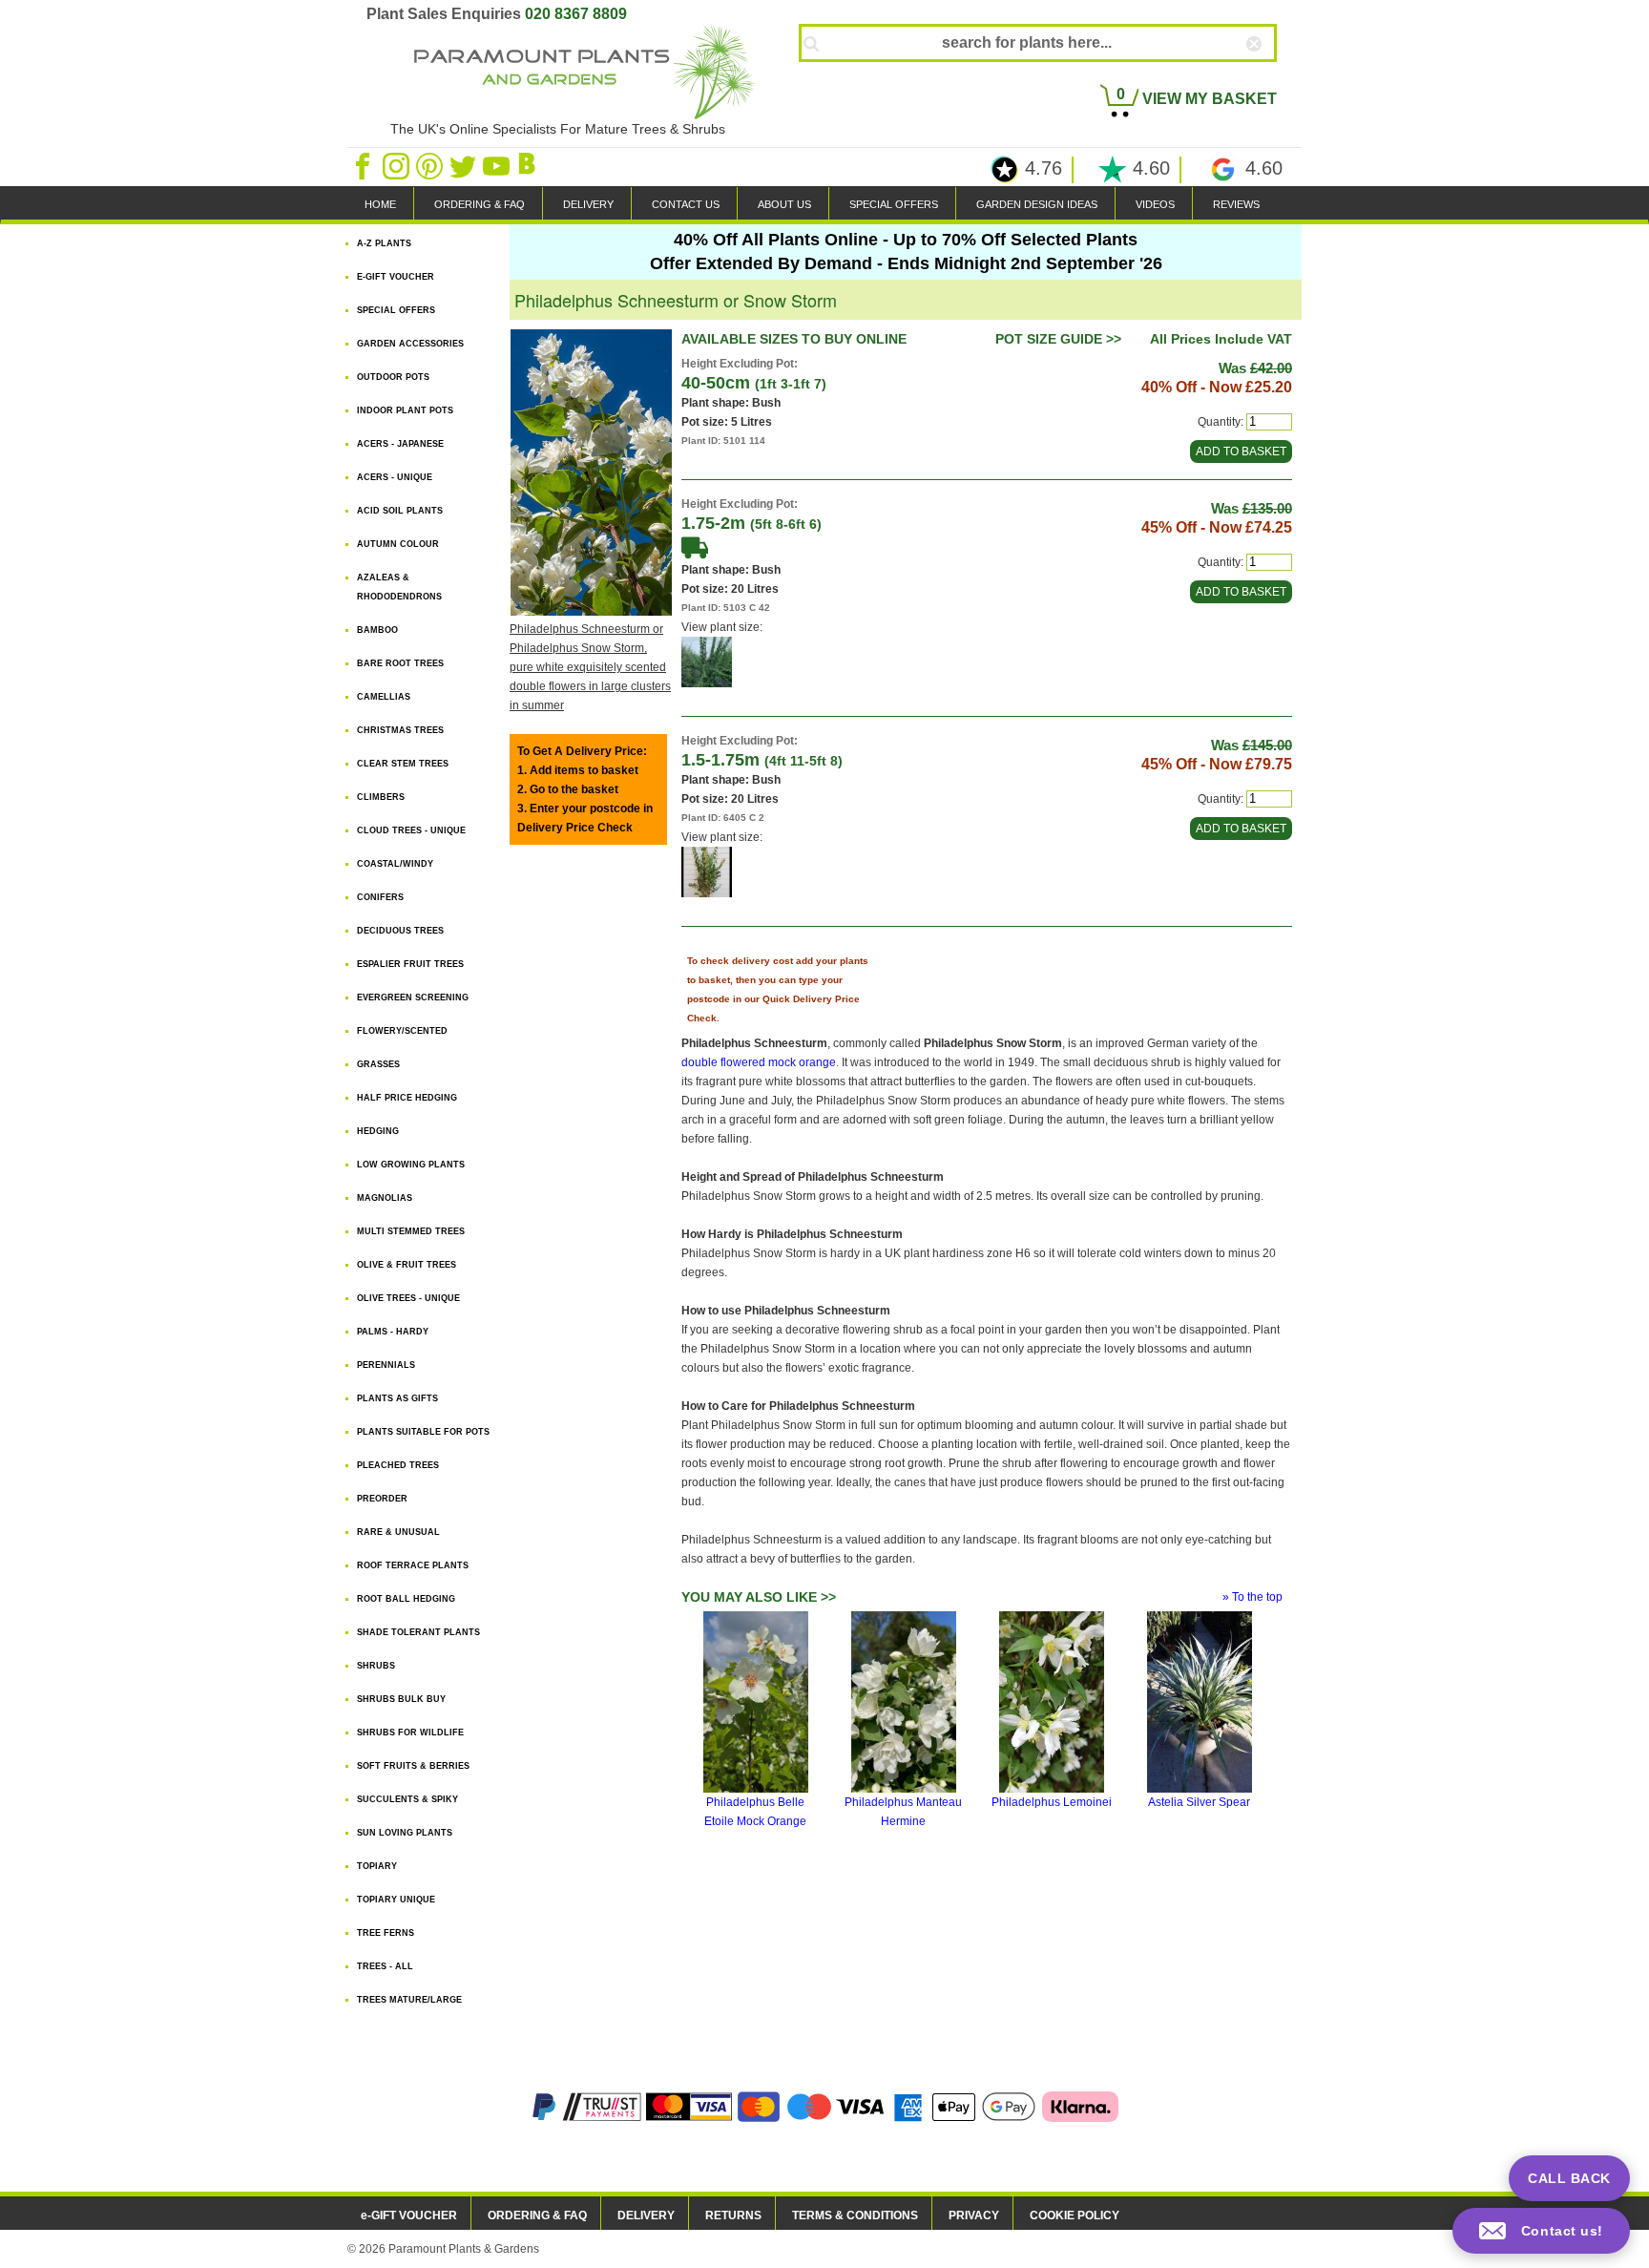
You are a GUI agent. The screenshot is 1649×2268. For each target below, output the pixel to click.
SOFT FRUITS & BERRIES (413, 1766)
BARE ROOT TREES (400, 663)
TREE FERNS (386, 1933)
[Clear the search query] (1271, 75)
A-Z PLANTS (384, 243)
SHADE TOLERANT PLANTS (418, 1632)
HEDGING (378, 1131)
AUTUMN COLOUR (398, 544)
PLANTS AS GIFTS (397, 1398)
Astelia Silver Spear (1199, 1802)
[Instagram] (397, 165)
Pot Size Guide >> (1058, 339)
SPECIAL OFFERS (894, 204)
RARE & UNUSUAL (398, 1532)
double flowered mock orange (759, 1062)
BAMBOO (377, 630)
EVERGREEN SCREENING (413, 997)
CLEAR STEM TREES (403, 764)
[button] (1541, 2231)
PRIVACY (974, 2215)
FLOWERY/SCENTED (402, 1031)
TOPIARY (377, 1866)
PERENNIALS (386, 1365)
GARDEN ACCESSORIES (410, 344)
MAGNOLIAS (385, 1198)
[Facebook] (364, 165)
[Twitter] (464, 165)
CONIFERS (380, 897)
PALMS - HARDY (393, 1332)
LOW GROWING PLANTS (411, 1165)
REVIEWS (1236, 204)
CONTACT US (686, 204)
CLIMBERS (381, 797)
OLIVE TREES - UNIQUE (408, 1298)
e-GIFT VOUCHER (409, 2215)
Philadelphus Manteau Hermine (903, 1812)
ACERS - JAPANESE (400, 444)
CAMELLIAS (384, 697)
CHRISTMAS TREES (400, 730)
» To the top (1252, 1597)
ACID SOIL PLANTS (400, 511)
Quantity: (1221, 422)
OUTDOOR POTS (393, 377)
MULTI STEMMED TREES (411, 1231)
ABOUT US (784, 204)
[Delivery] (695, 547)
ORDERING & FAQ (480, 204)
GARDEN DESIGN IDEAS (1037, 204)
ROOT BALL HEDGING (406, 1599)
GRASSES (378, 1064)
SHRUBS (376, 1666)
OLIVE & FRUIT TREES (407, 1265)
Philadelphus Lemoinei (1052, 1802)
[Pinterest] (431, 165)
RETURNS (733, 2215)
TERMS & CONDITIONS (855, 2215)
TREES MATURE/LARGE (409, 2000)
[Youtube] (498, 165)
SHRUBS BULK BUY (401, 1699)
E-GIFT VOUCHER (396, 277)
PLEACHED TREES (398, 1465)
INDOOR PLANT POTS (405, 410)
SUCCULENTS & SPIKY (407, 1799)
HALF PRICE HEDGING (407, 1098)
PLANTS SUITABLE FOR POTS (423, 1432)
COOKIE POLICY (1075, 2215)
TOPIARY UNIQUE (396, 1900)
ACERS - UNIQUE (395, 477)
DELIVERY (588, 204)
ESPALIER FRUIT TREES (410, 964)
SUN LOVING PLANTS (405, 1833)
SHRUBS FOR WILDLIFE (410, 1732)
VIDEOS (1155, 204)
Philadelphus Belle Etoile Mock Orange (755, 1812)
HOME (380, 204)
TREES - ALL (385, 1966)
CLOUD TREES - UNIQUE (411, 830)
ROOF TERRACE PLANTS (413, 1565)
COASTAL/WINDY (395, 864)
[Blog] (530, 165)
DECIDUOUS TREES (400, 931)
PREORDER (382, 1499)
